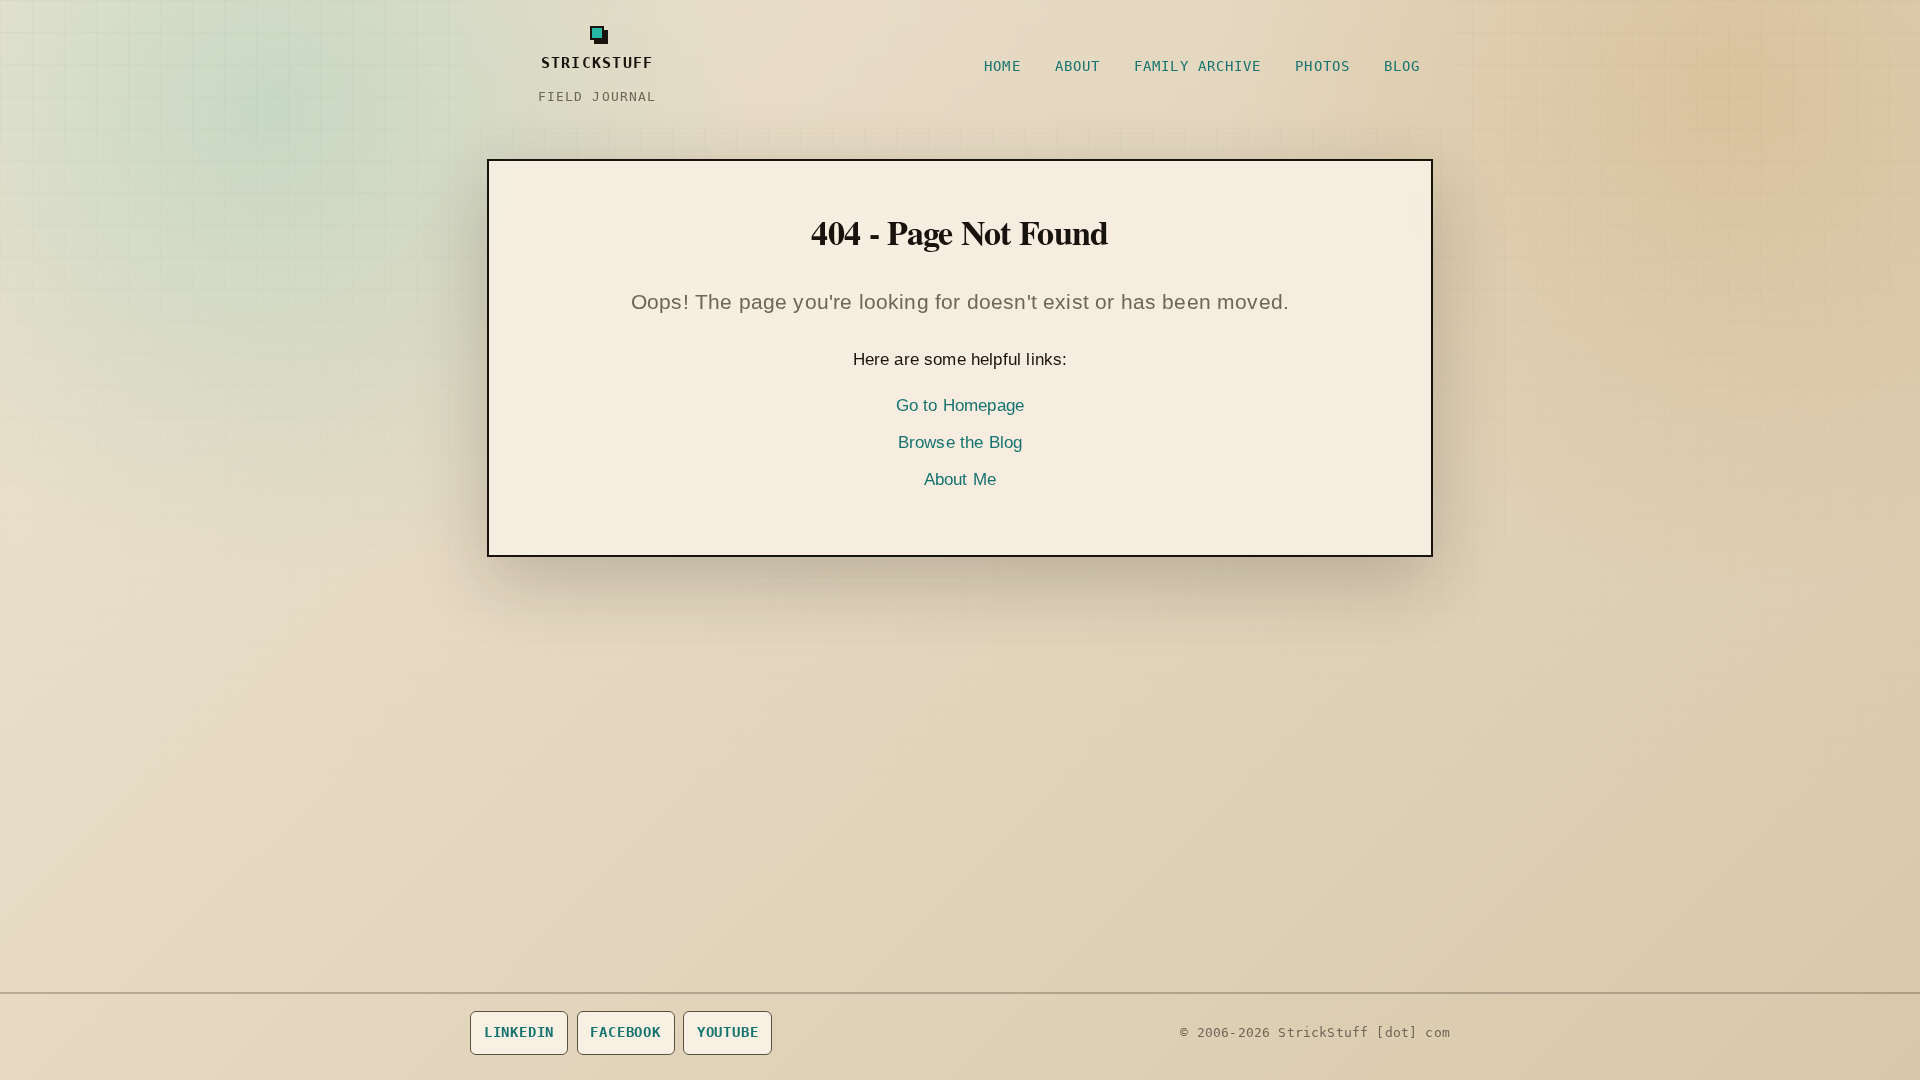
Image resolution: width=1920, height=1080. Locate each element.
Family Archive (1197, 66)
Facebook (625, 1032)
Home (1002, 66)
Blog (1402, 66)
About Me (960, 479)
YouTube (728, 1032)
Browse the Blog (960, 442)
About (1077, 66)
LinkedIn (519, 1032)
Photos (1322, 66)
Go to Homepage (960, 405)
